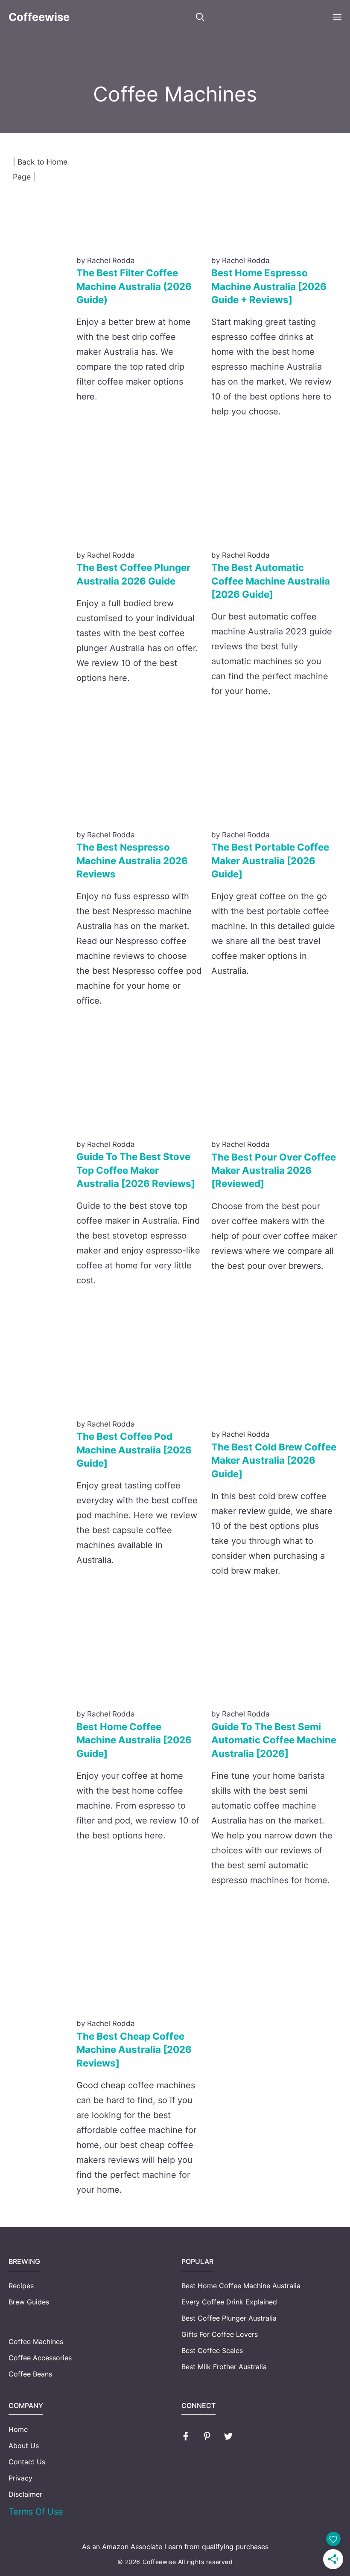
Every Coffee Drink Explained (229, 2302)
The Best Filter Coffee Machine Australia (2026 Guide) (134, 286)
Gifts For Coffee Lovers (220, 2334)
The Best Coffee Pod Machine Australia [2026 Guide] (134, 1450)
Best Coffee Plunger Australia (229, 2318)
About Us (24, 2446)
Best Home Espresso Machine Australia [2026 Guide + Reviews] (269, 286)
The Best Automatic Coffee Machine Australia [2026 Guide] (271, 581)
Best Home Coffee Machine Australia (241, 2286)
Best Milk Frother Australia (224, 2367)
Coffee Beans (30, 2374)
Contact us (27, 2462)
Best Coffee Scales (212, 2350)
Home (18, 2429)
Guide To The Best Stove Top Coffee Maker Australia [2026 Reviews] (136, 1170)
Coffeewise (39, 17)
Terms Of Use (36, 2512)
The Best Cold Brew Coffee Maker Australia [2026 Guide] (274, 1460)
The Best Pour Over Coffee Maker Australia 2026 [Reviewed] (274, 1170)
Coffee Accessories (40, 2358)
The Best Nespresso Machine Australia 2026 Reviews (132, 860)
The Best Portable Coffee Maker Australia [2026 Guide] (270, 860)
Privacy (20, 2478)
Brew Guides (29, 2302)
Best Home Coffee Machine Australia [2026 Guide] (134, 1740)
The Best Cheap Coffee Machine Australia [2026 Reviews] (134, 2049)
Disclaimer (25, 2494)
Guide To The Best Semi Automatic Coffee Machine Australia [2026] (274, 1740)
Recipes (21, 2286)
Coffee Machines (36, 2342)
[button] (200, 17)
